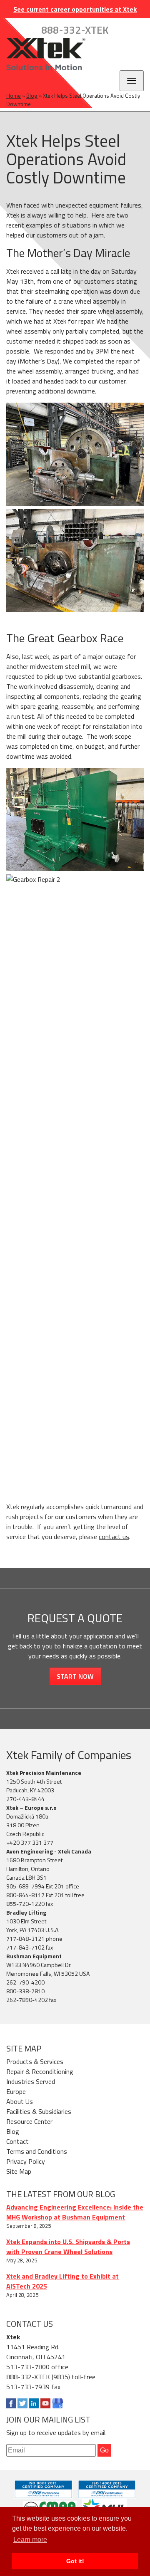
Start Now (75, 1676)
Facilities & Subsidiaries (39, 2111)
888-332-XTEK (75, 30)
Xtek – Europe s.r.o (31, 1808)
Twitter (22, 2403)
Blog (32, 96)
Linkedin (34, 2403)
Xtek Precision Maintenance (44, 1773)
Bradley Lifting (26, 1912)
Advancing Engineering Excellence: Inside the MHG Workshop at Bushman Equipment (75, 2212)
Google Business (57, 2403)
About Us (20, 2101)
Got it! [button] (75, 2561)
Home (14, 96)
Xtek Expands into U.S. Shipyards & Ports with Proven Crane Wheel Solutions (68, 2247)
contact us (114, 1537)
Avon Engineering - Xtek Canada (49, 1851)
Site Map (19, 2171)
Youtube (45, 2403)
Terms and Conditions (37, 2151)
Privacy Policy (26, 2161)
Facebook (11, 2403)
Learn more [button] (30, 2540)
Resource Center (29, 2121)
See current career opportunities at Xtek (75, 9)
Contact (17, 2141)
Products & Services (35, 2061)
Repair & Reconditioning (40, 2071)
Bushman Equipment (34, 1956)
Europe (16, 2091)
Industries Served (31, 2081)
